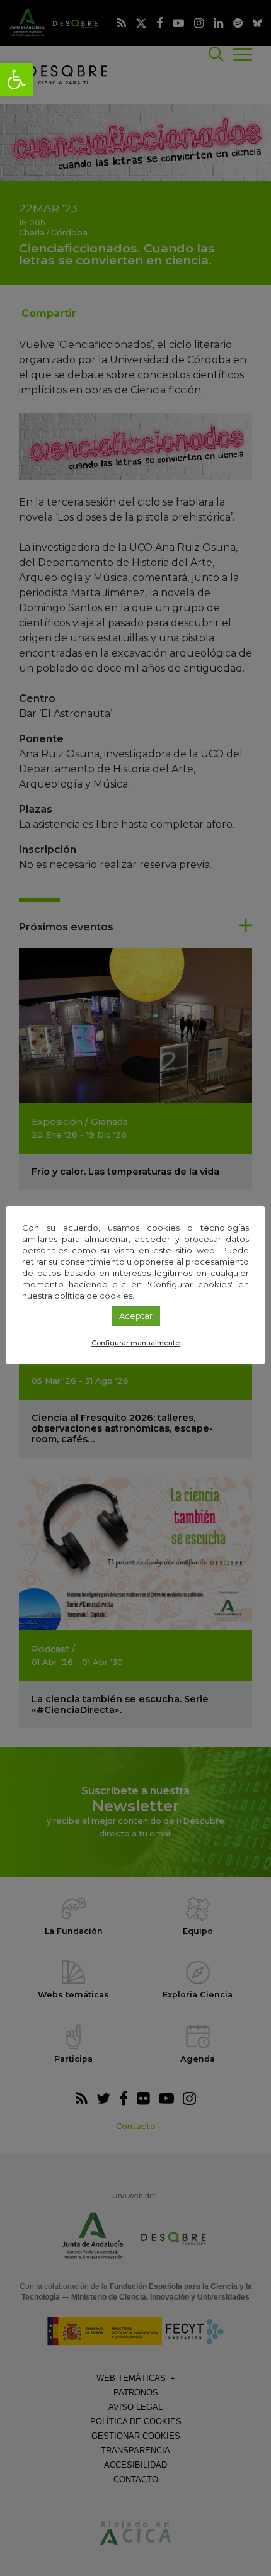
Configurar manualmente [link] (135, 1343)
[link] (16, 79)
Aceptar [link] (136, 1316)
